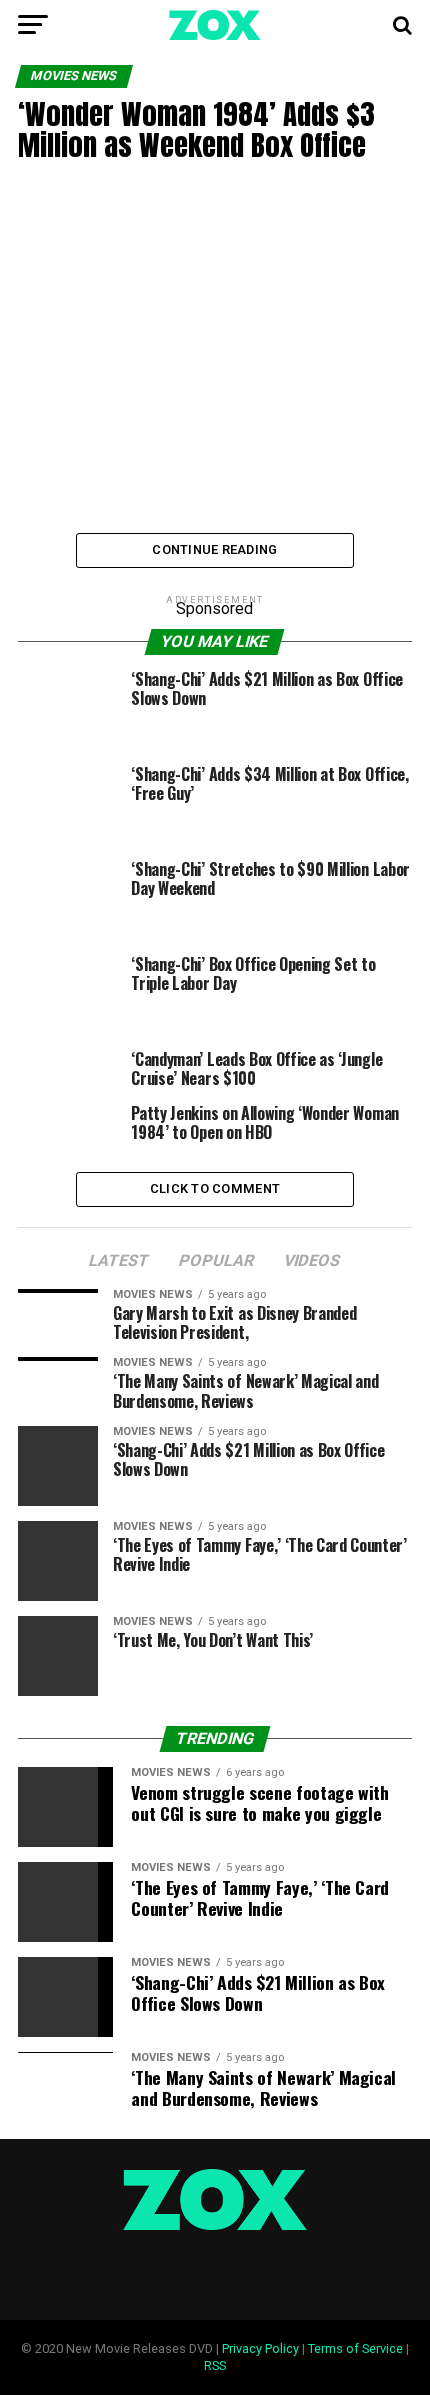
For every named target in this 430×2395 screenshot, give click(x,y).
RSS (215, 2365)
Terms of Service (355, 2348)
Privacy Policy (260, 2348)
